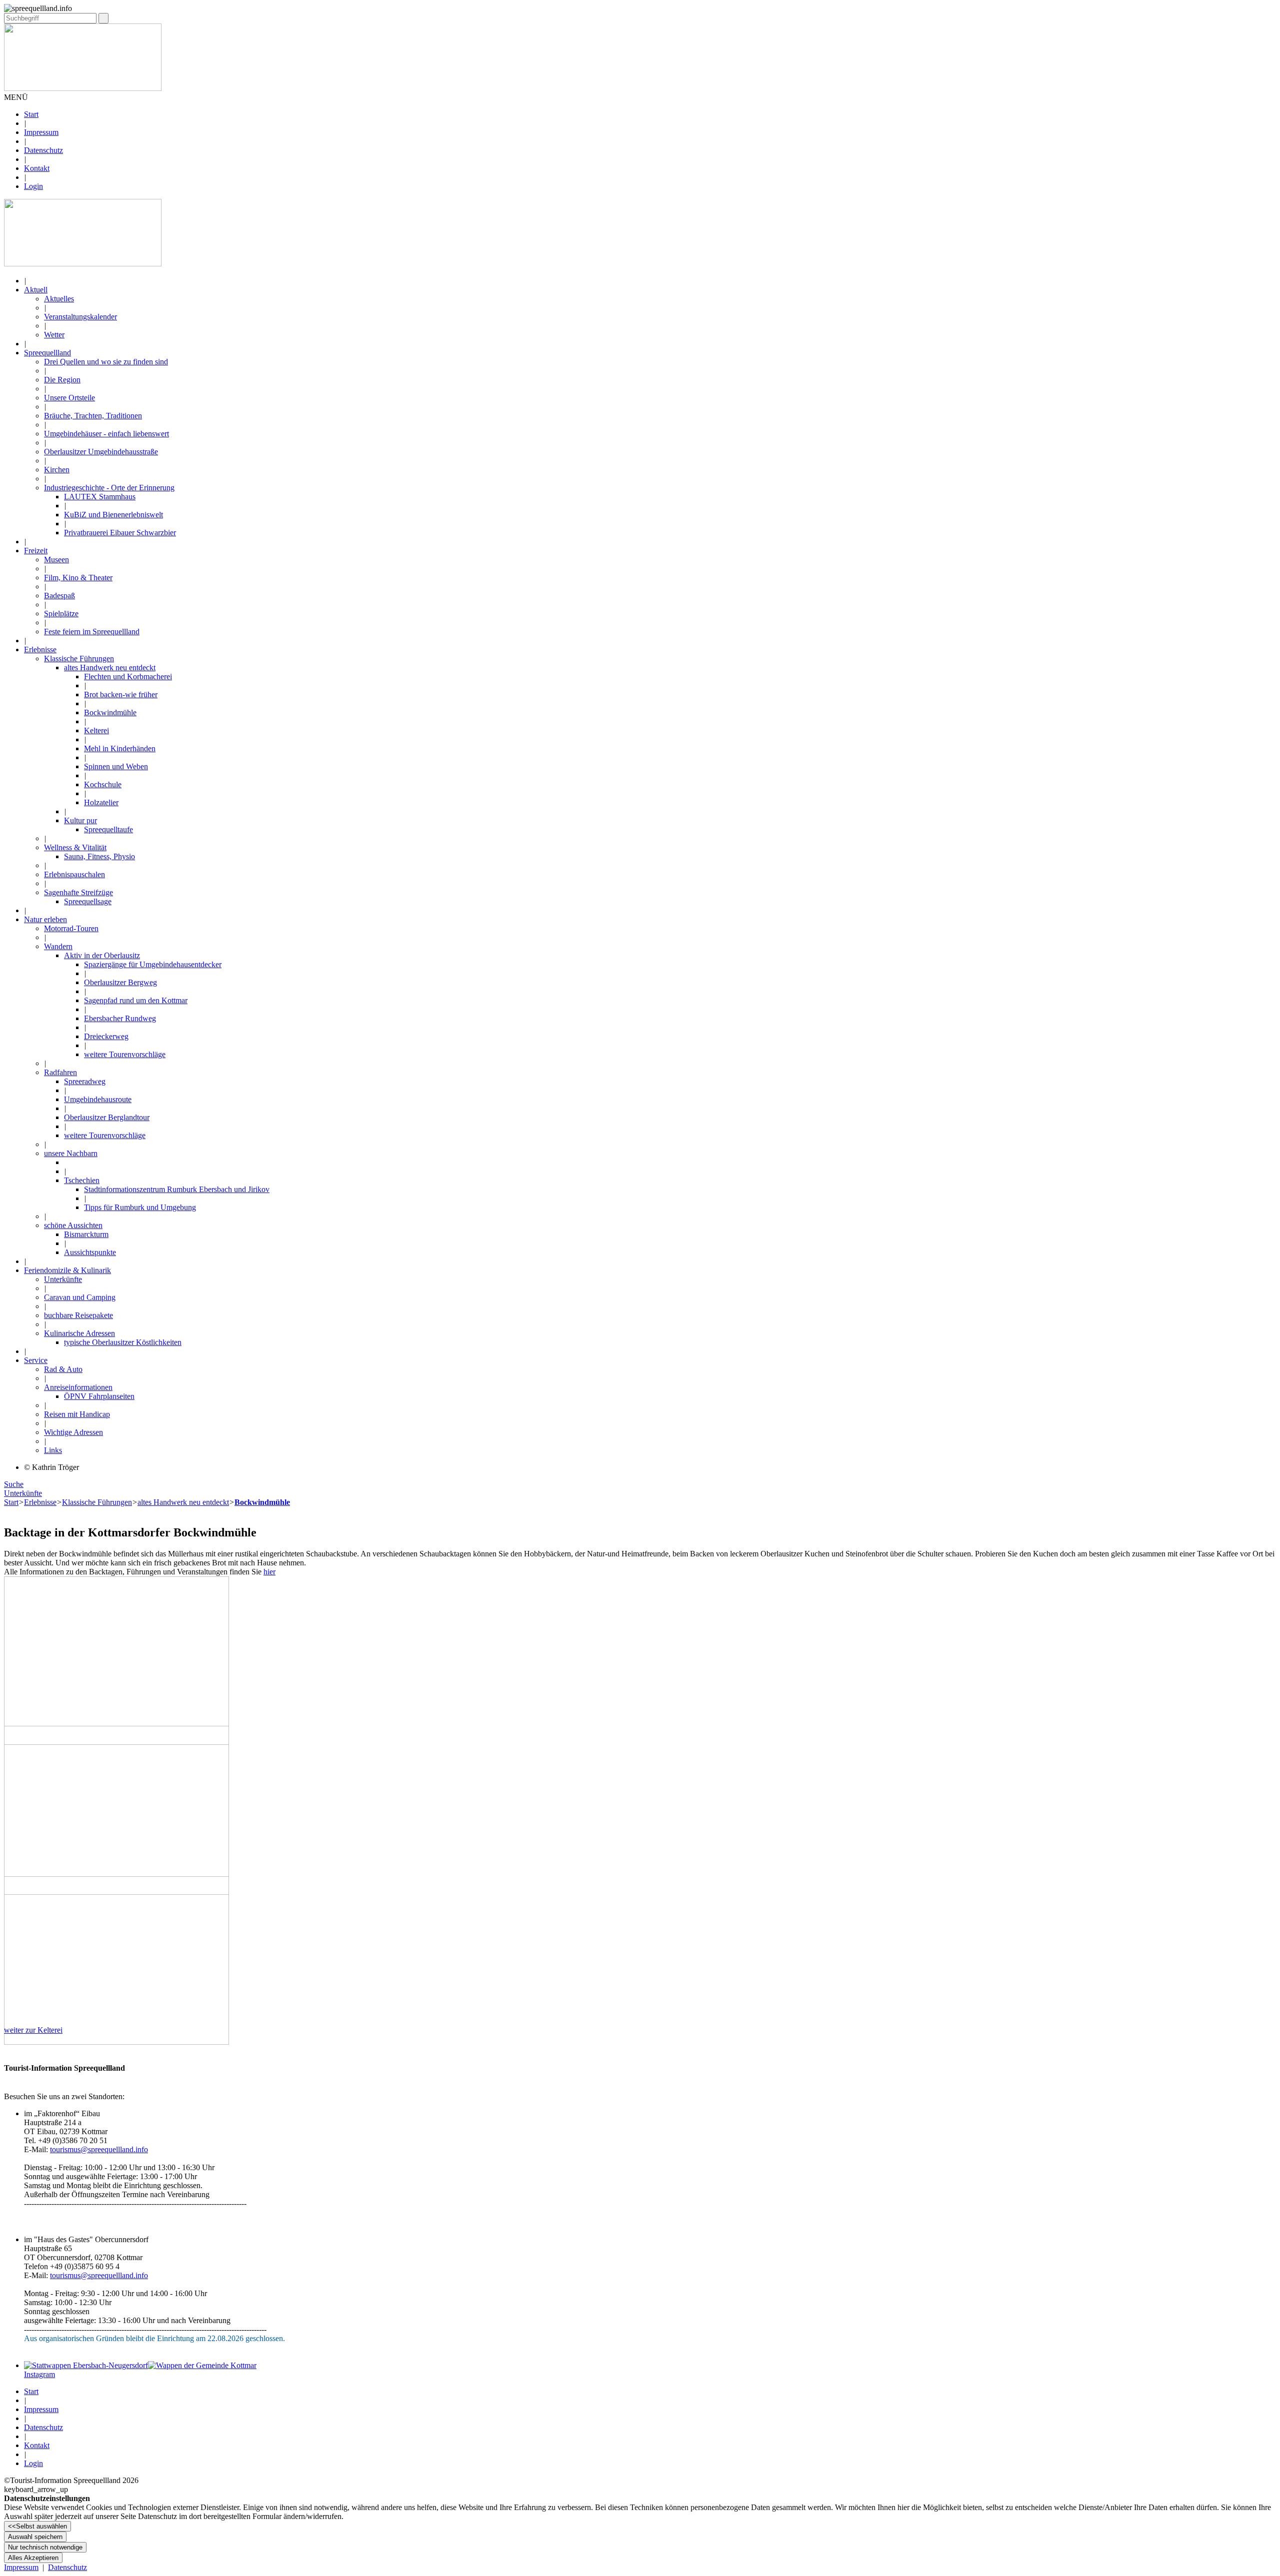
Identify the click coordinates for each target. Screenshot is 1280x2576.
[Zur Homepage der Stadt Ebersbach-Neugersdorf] (86, 2365)
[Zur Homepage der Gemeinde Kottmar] (202, 2365)
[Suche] (103, 18)
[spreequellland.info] (83, 264)
